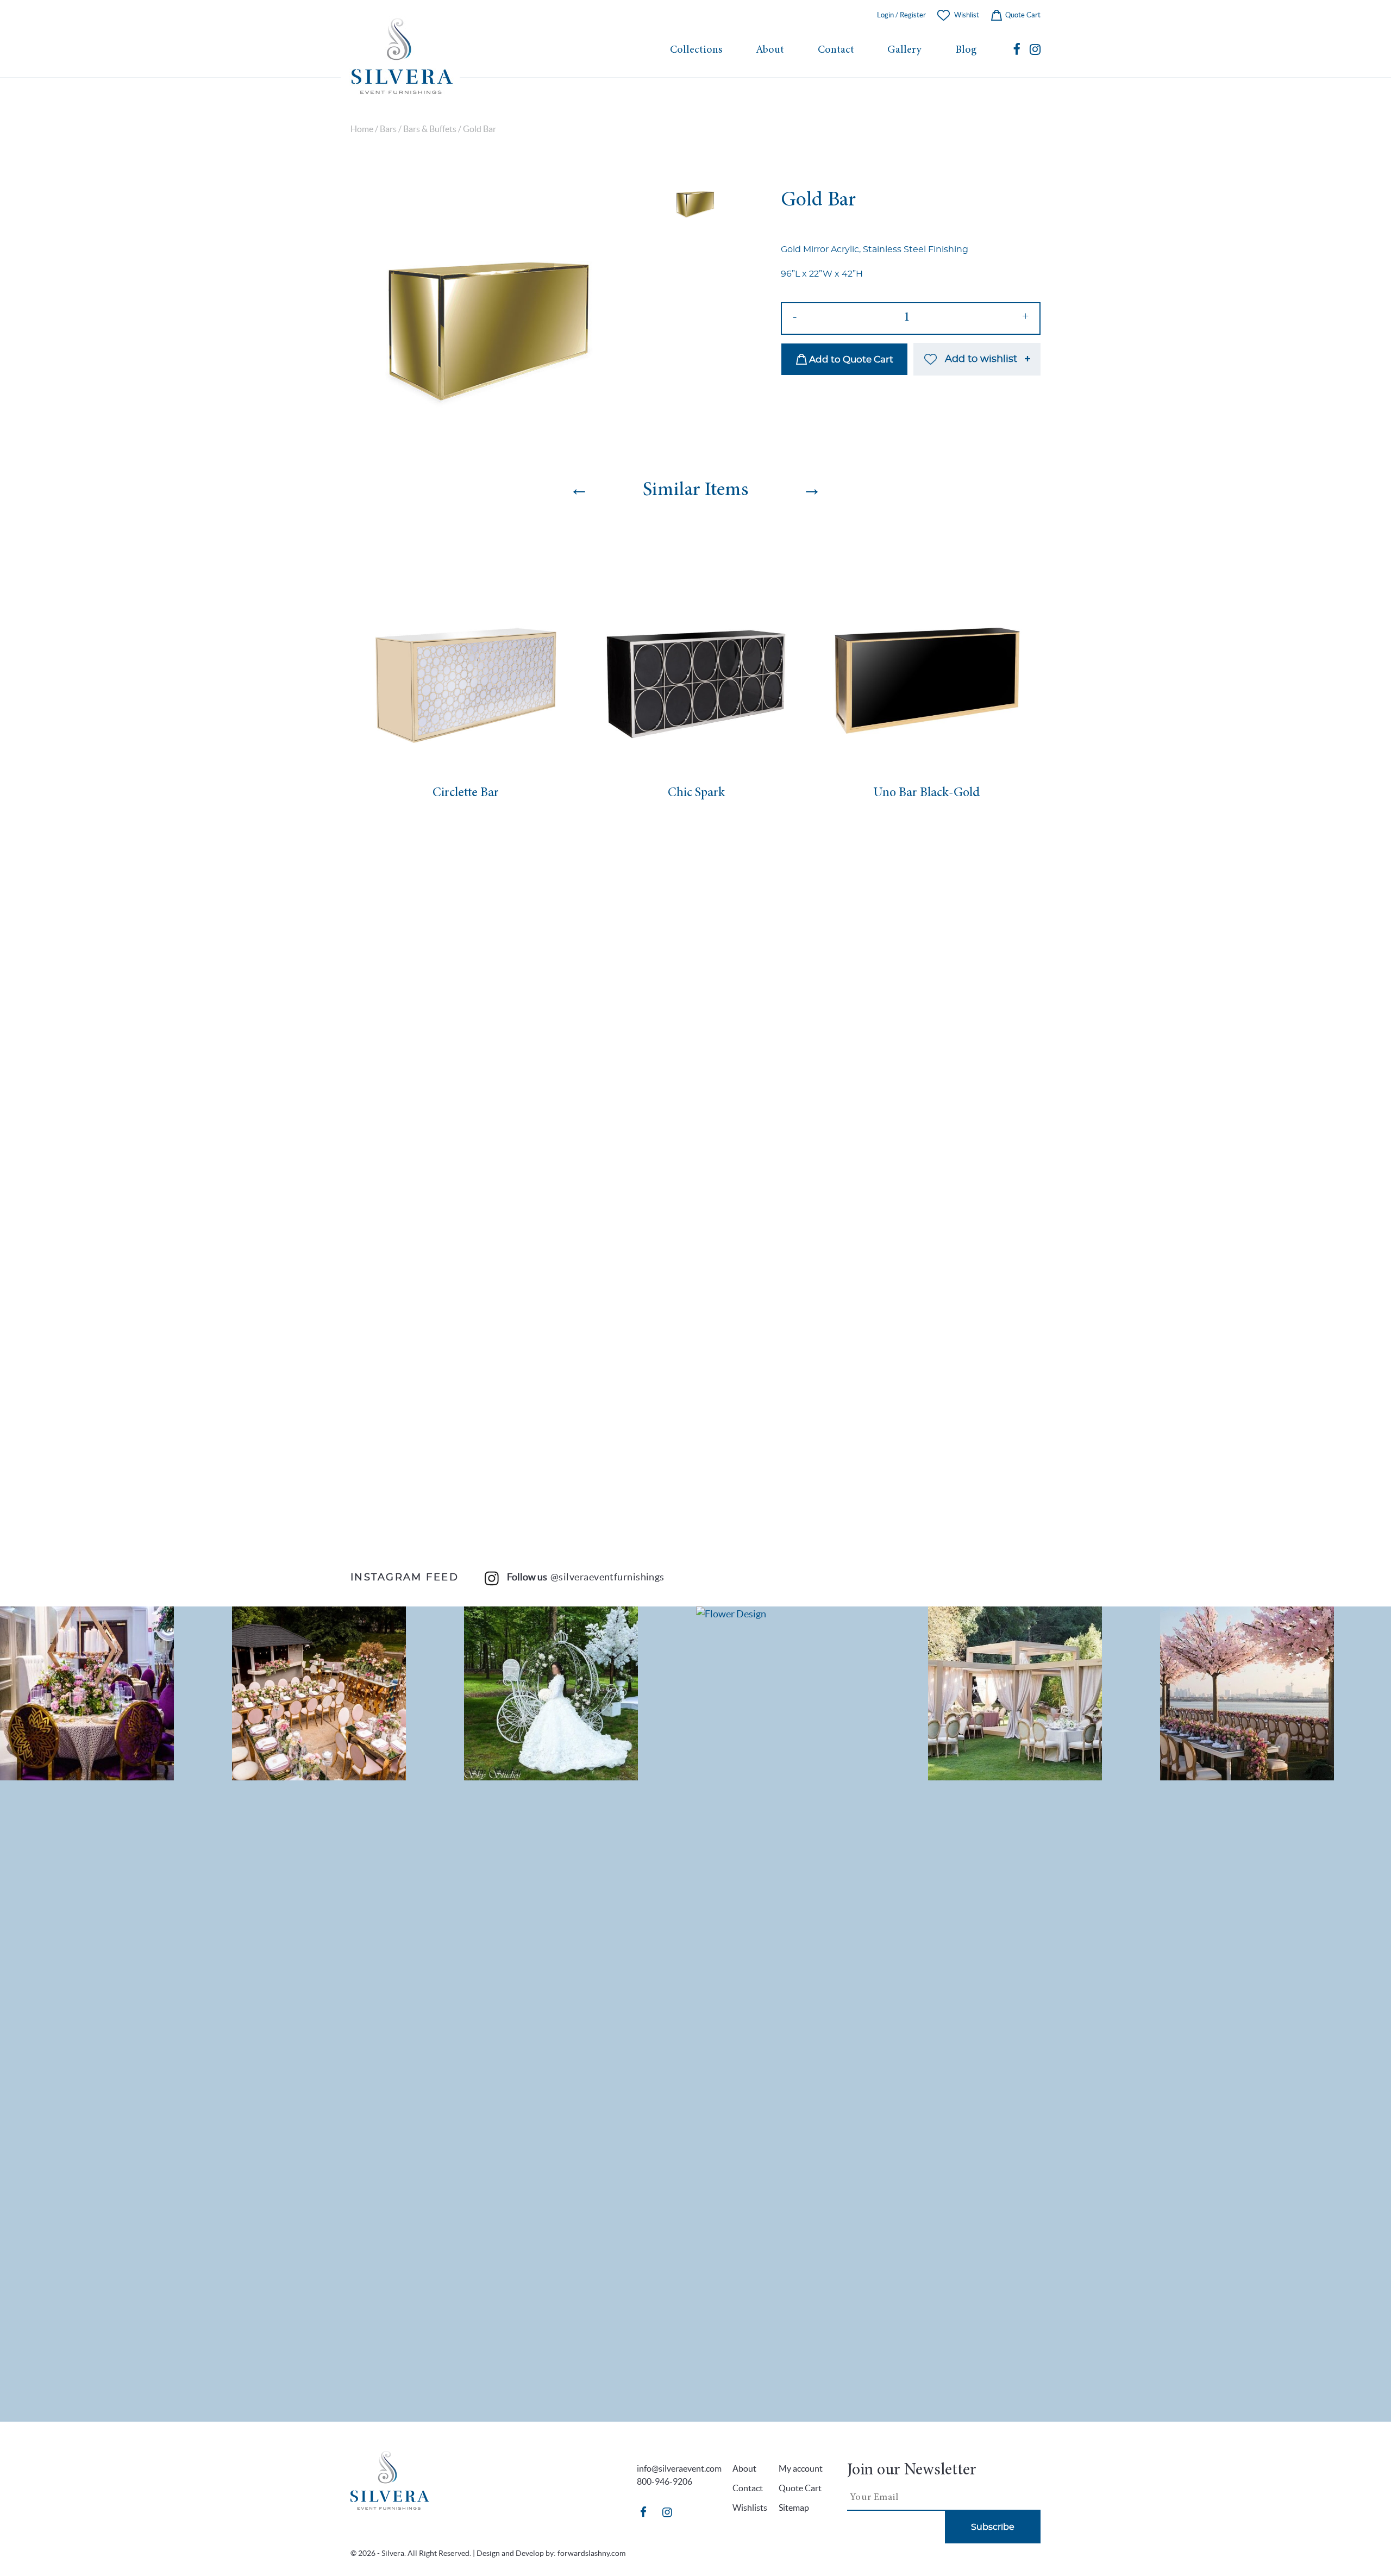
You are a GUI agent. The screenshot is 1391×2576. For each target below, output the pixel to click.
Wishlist (967, 15)
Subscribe (993, 2527)
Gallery (904, 50)
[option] (485, 310)
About (770, 50)
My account (801, 2468)
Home (362, 129)
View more (116, 1693)
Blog (966, 50)
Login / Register (901, 15)
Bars (388, 129)
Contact (836, 50)
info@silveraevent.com (679, 2468)
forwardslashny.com (591, 2553)
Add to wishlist (981, 359)
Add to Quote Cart (850, 359)
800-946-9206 (665, 2481)
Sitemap (794, 2508)
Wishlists (750, 2508)
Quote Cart (1022, 15)
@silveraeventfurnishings (607, 1577)
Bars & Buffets (430, 129)
